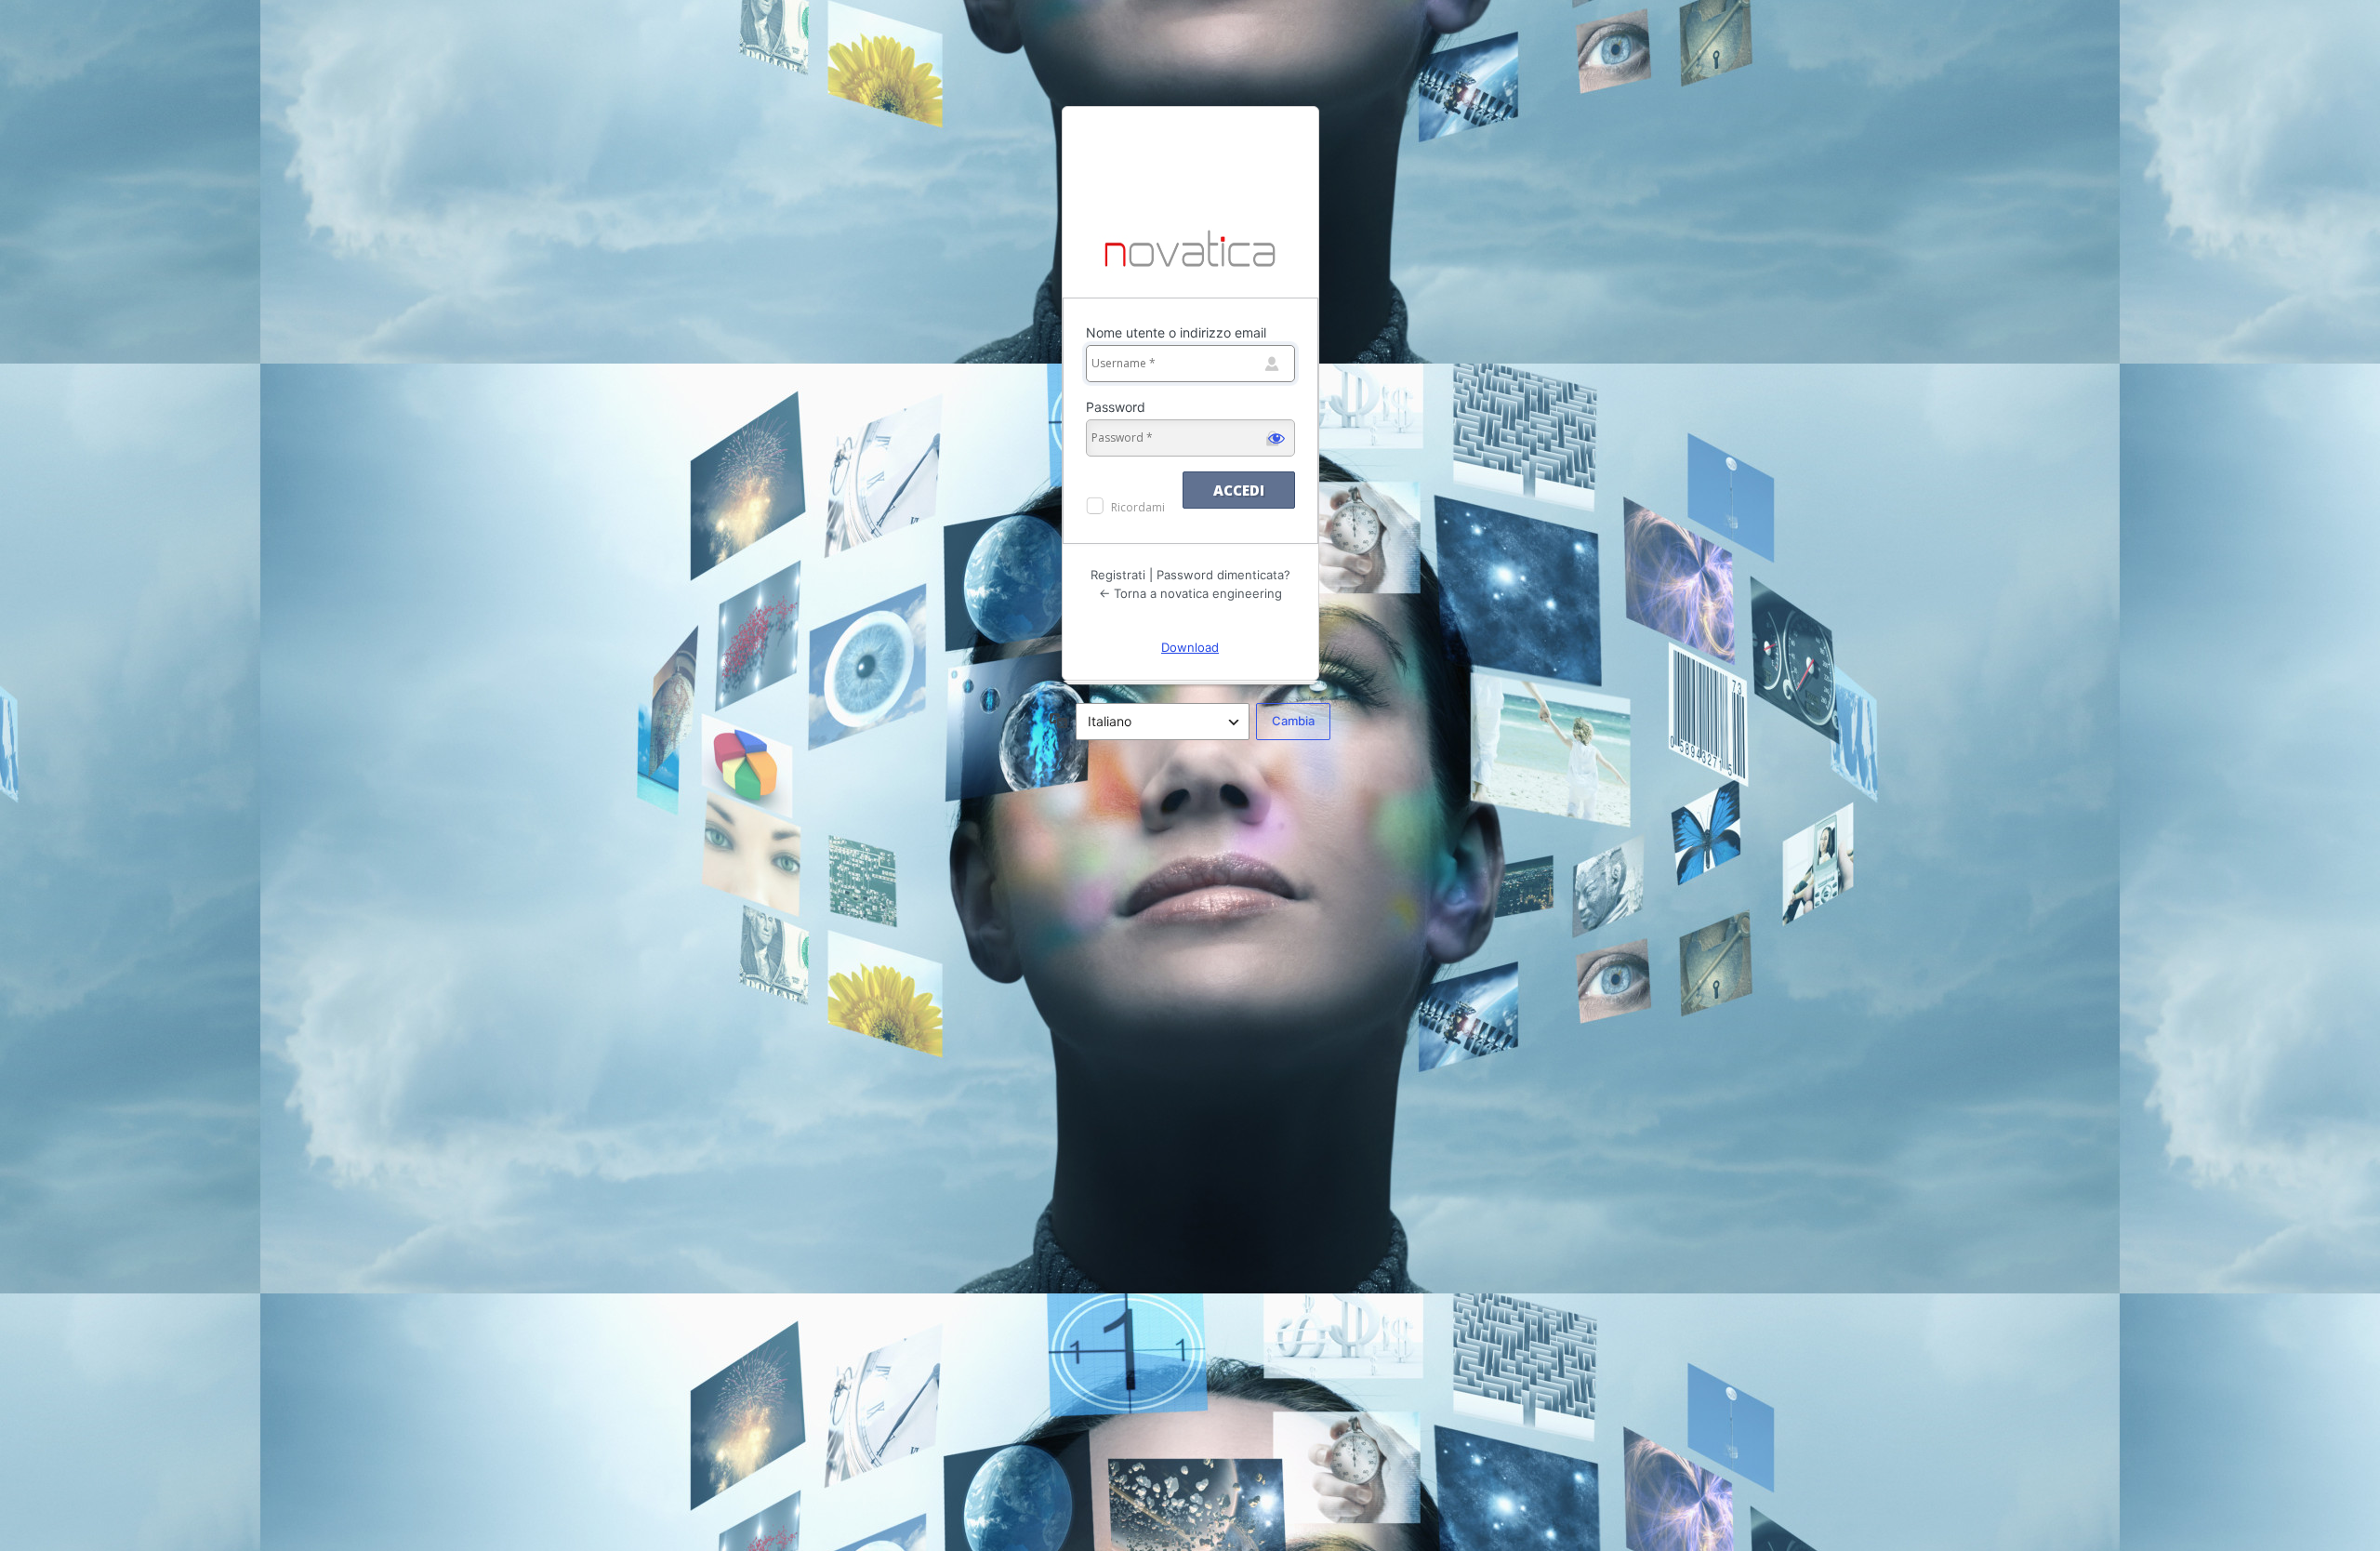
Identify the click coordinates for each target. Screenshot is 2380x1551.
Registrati (1118, 575)
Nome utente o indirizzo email (1176, 332)
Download (1190, 647)
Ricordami (1138, 507)
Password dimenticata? (1223, 575)
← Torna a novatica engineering (1190, 593)
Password (1116, 407)
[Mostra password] (1276, 438)
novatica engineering (1190, 251)
